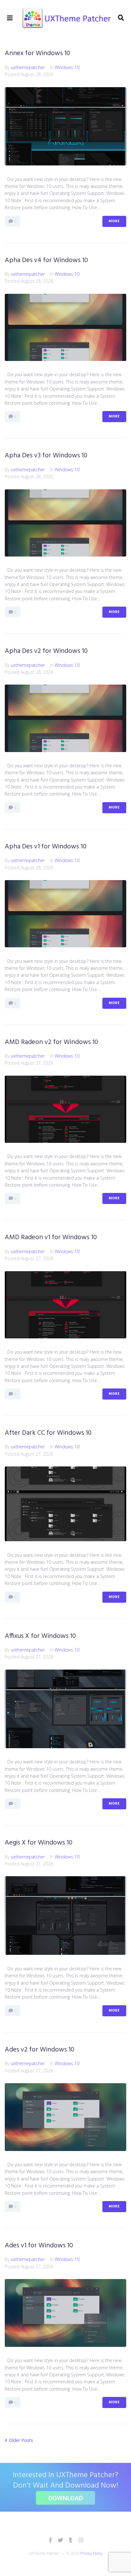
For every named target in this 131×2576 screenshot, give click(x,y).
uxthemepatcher (28, 67)
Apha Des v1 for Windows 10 (46, 847)
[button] (10, 18)
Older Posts (19, 2440)
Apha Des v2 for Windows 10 (46, 651)
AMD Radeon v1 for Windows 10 (51, 1237)
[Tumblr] (71, 2540)
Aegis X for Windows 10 (39, 1843)
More (114, 221)
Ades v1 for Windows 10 (39, 2246)
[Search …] (121, 18)
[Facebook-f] (50, 2540)
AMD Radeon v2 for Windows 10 (52, 1042)
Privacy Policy (91, 2553)
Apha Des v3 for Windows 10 (46, 456)
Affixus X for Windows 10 (40, 1636)
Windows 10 (67, 67)
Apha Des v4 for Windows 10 (46, 260)
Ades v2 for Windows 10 (40, 2050)
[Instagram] (81, 2540)
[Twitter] (61, 2540)
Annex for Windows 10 (38, 53)
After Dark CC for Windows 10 (48, 1433)
